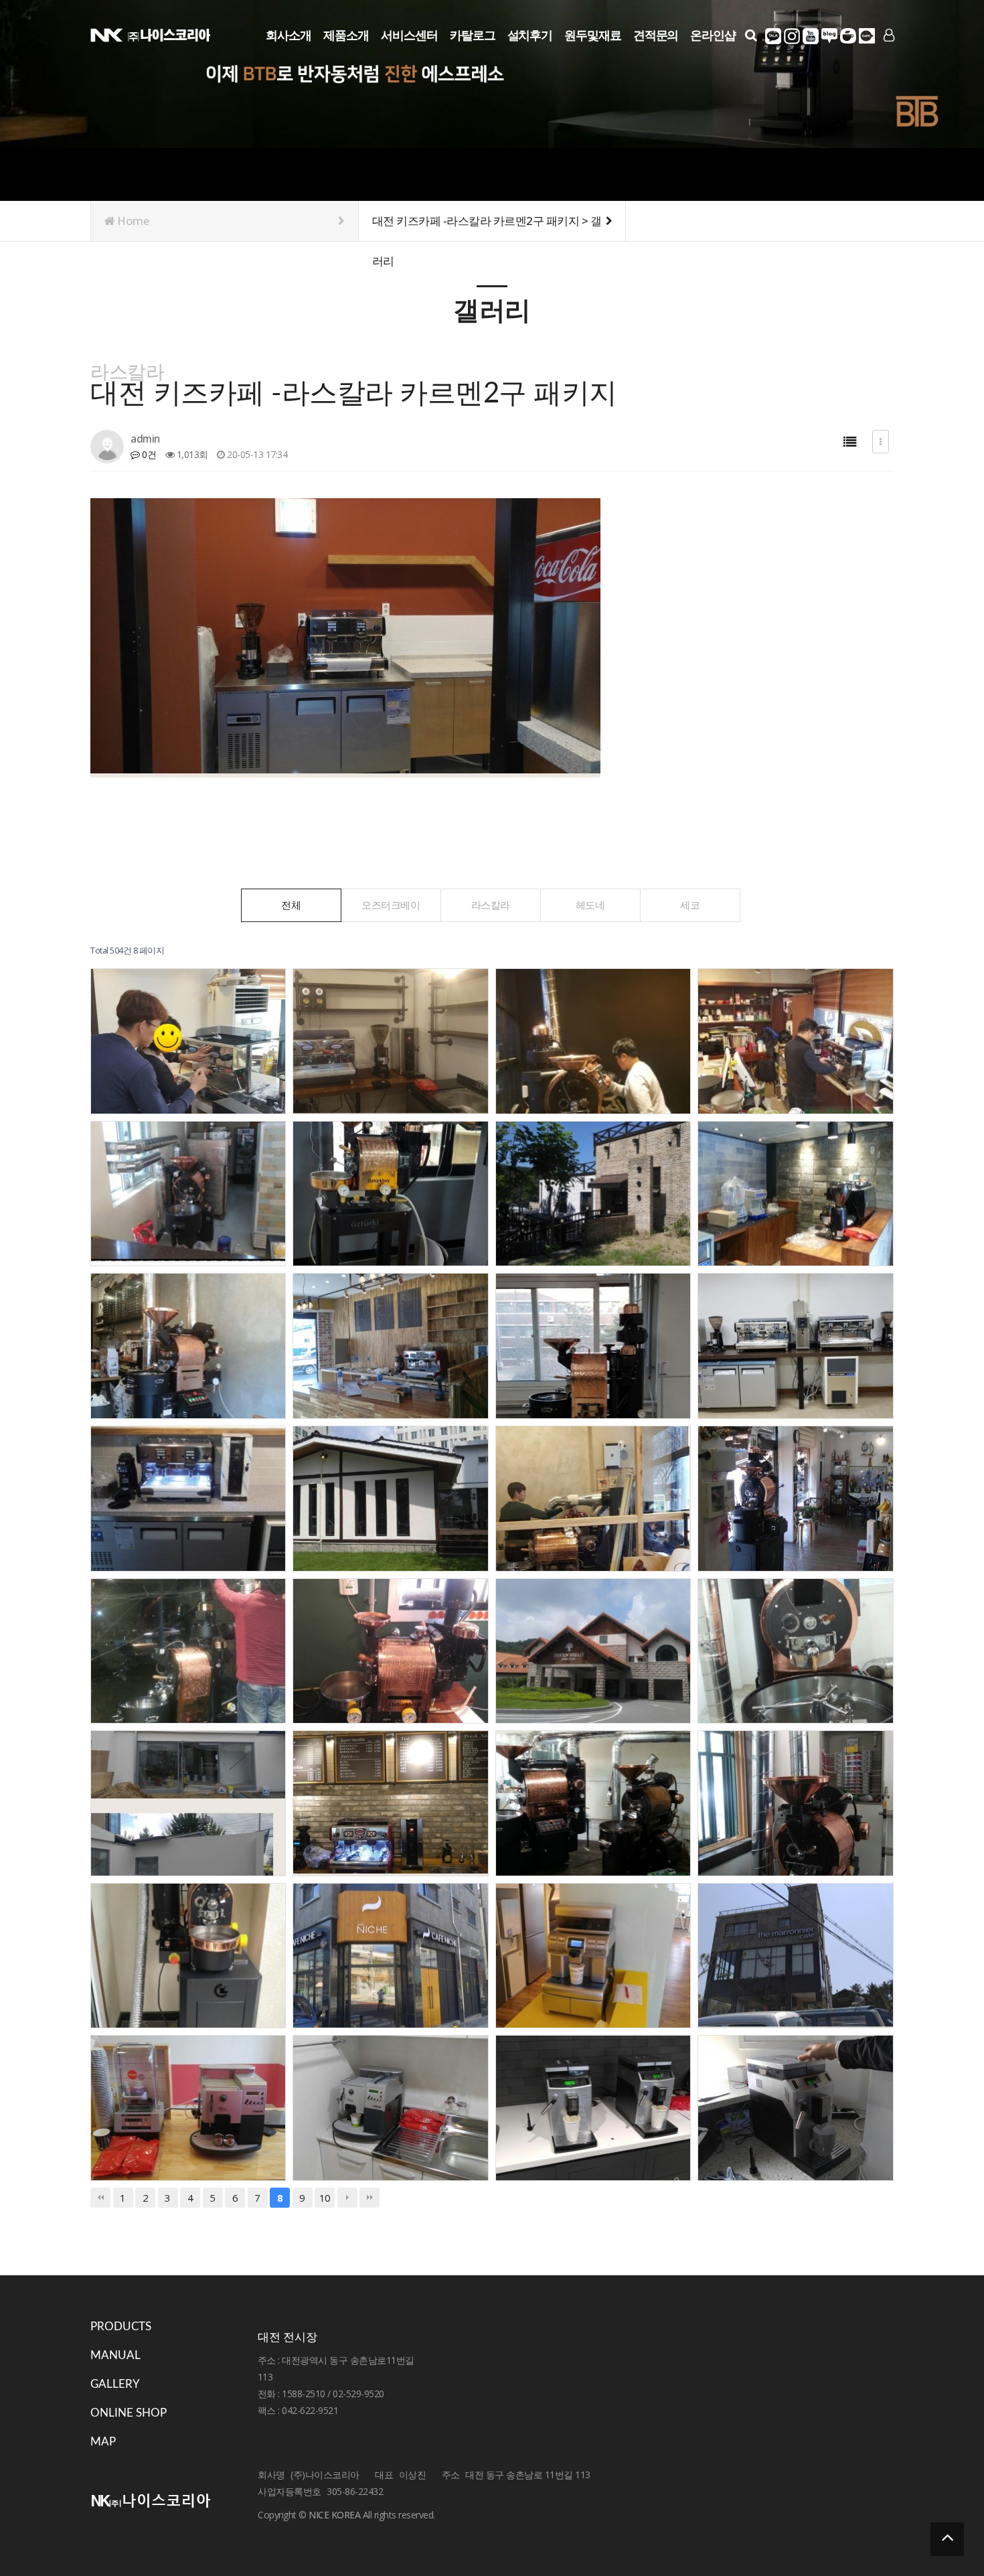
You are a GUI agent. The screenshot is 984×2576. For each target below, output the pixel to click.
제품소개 (346, 35)
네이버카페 (848, 36)
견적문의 (656, 35)
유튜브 (811, 36)
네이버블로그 (829, 36)
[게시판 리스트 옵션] (881, 442)
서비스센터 (409, 35)
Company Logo (151, 34)
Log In (888, 57)
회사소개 (289, 35)
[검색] (751, 35)
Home (133, 221)
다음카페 (867, 36)
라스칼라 (491, 905)
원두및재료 (593, 35)
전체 (291, 905)
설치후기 (530, 35)
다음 (347, 2198)
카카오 (773, 36)
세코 (690, 905)
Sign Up (888, 58)
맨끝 (370, 2198)
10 (325, 2198)
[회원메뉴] (889, 35)
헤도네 (590, 905)
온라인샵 (713, 35)
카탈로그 (473, 35)
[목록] (850, 442)
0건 (148, 454)
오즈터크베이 (391, 905)
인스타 (792, 36)
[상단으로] (947, 2539)
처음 (100, 2198)
